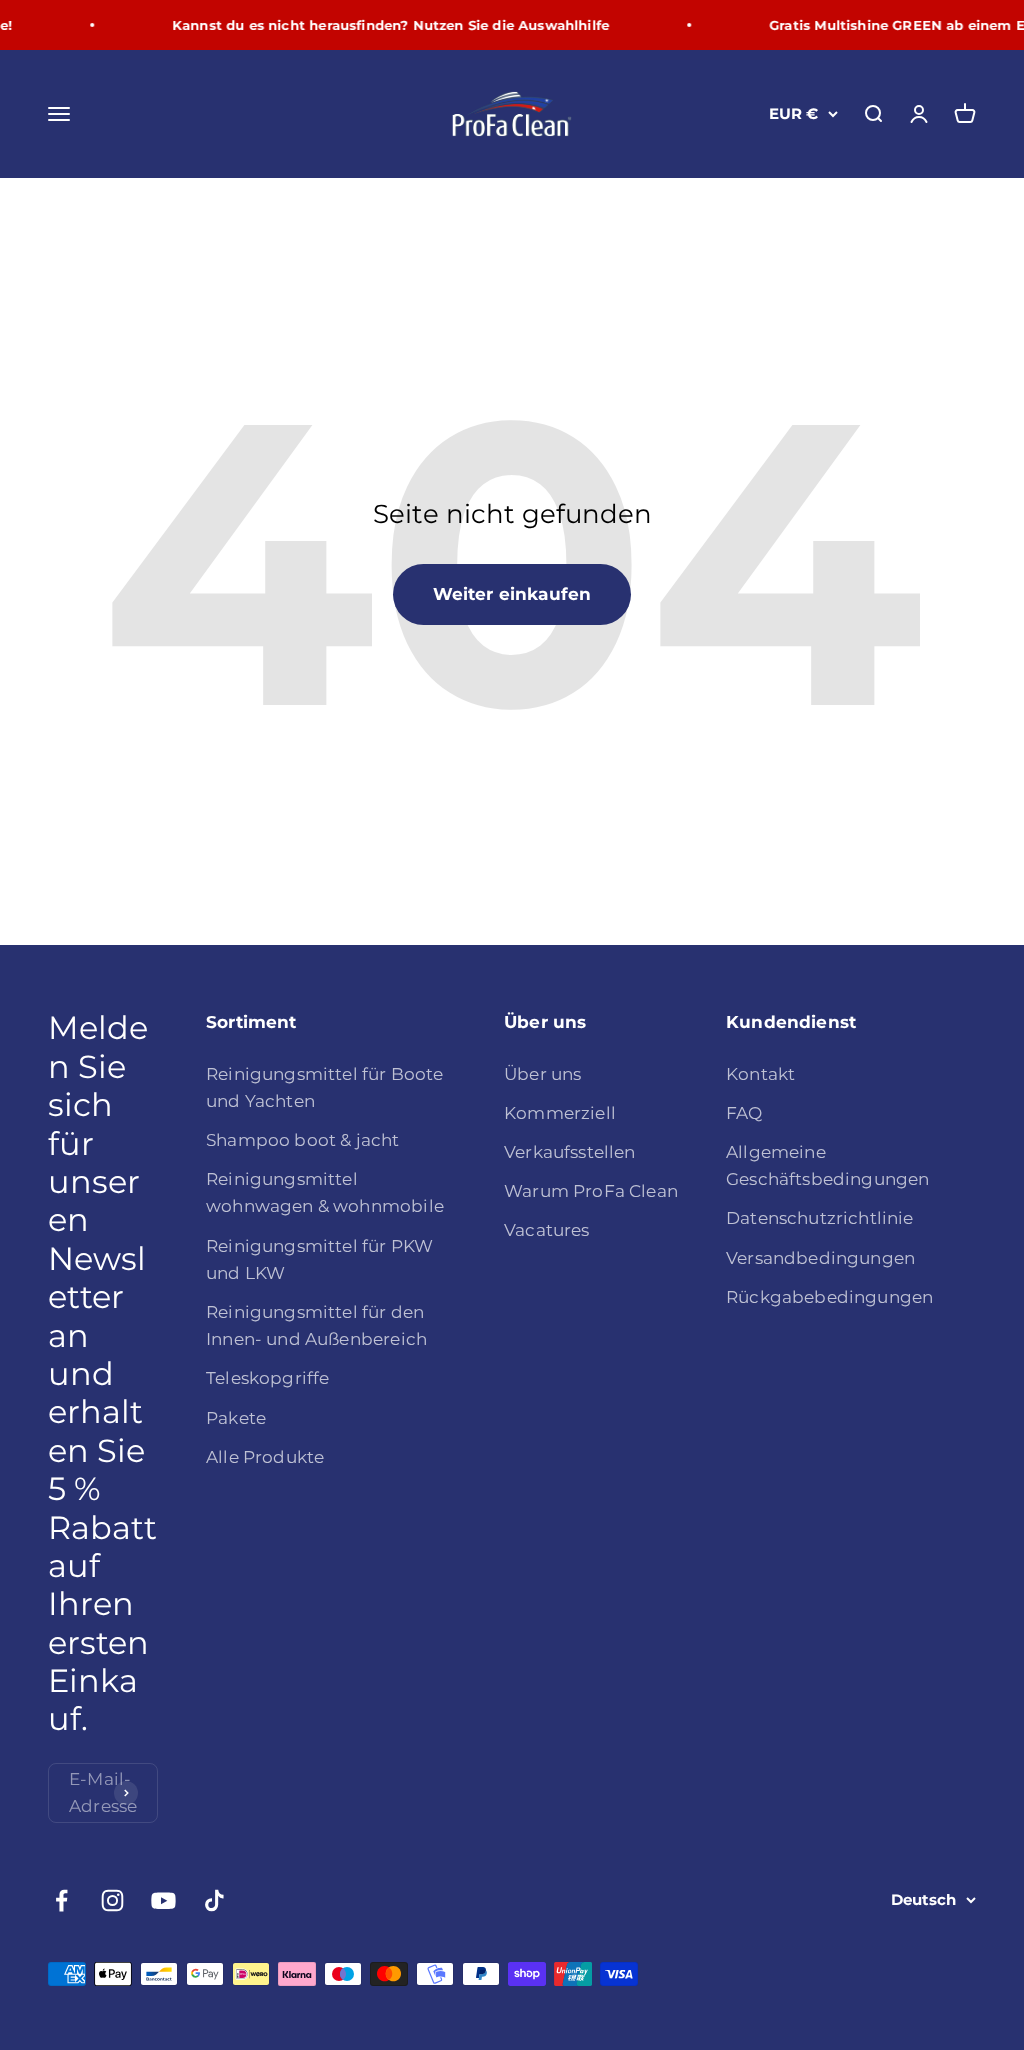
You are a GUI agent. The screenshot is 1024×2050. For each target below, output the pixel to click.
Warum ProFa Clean (591, 1191)
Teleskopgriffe (267, 1378)
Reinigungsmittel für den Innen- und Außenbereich (316, 1325)
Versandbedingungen (820, 1258)
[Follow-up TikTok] (214, 1900)
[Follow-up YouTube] (163, 1900)
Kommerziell (560, 1113)
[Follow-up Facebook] (61, 1900)
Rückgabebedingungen (829, 1297)
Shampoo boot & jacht (302, 1140)
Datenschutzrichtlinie (820, 1218)
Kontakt (760, 1074)
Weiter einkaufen (512, 594)
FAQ (744, 1113)
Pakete (236, 1418)
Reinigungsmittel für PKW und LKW (319, 1259)
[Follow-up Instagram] (112, 1900)
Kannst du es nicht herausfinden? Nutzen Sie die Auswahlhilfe (380, 25)
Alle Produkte (265, 1457)
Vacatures (547, 1230)
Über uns (542, 1074)
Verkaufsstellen (570, 1152)
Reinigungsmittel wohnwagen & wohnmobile (325, 1192)
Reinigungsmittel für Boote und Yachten (324, 1087)
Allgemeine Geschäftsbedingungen (827, 1165)
